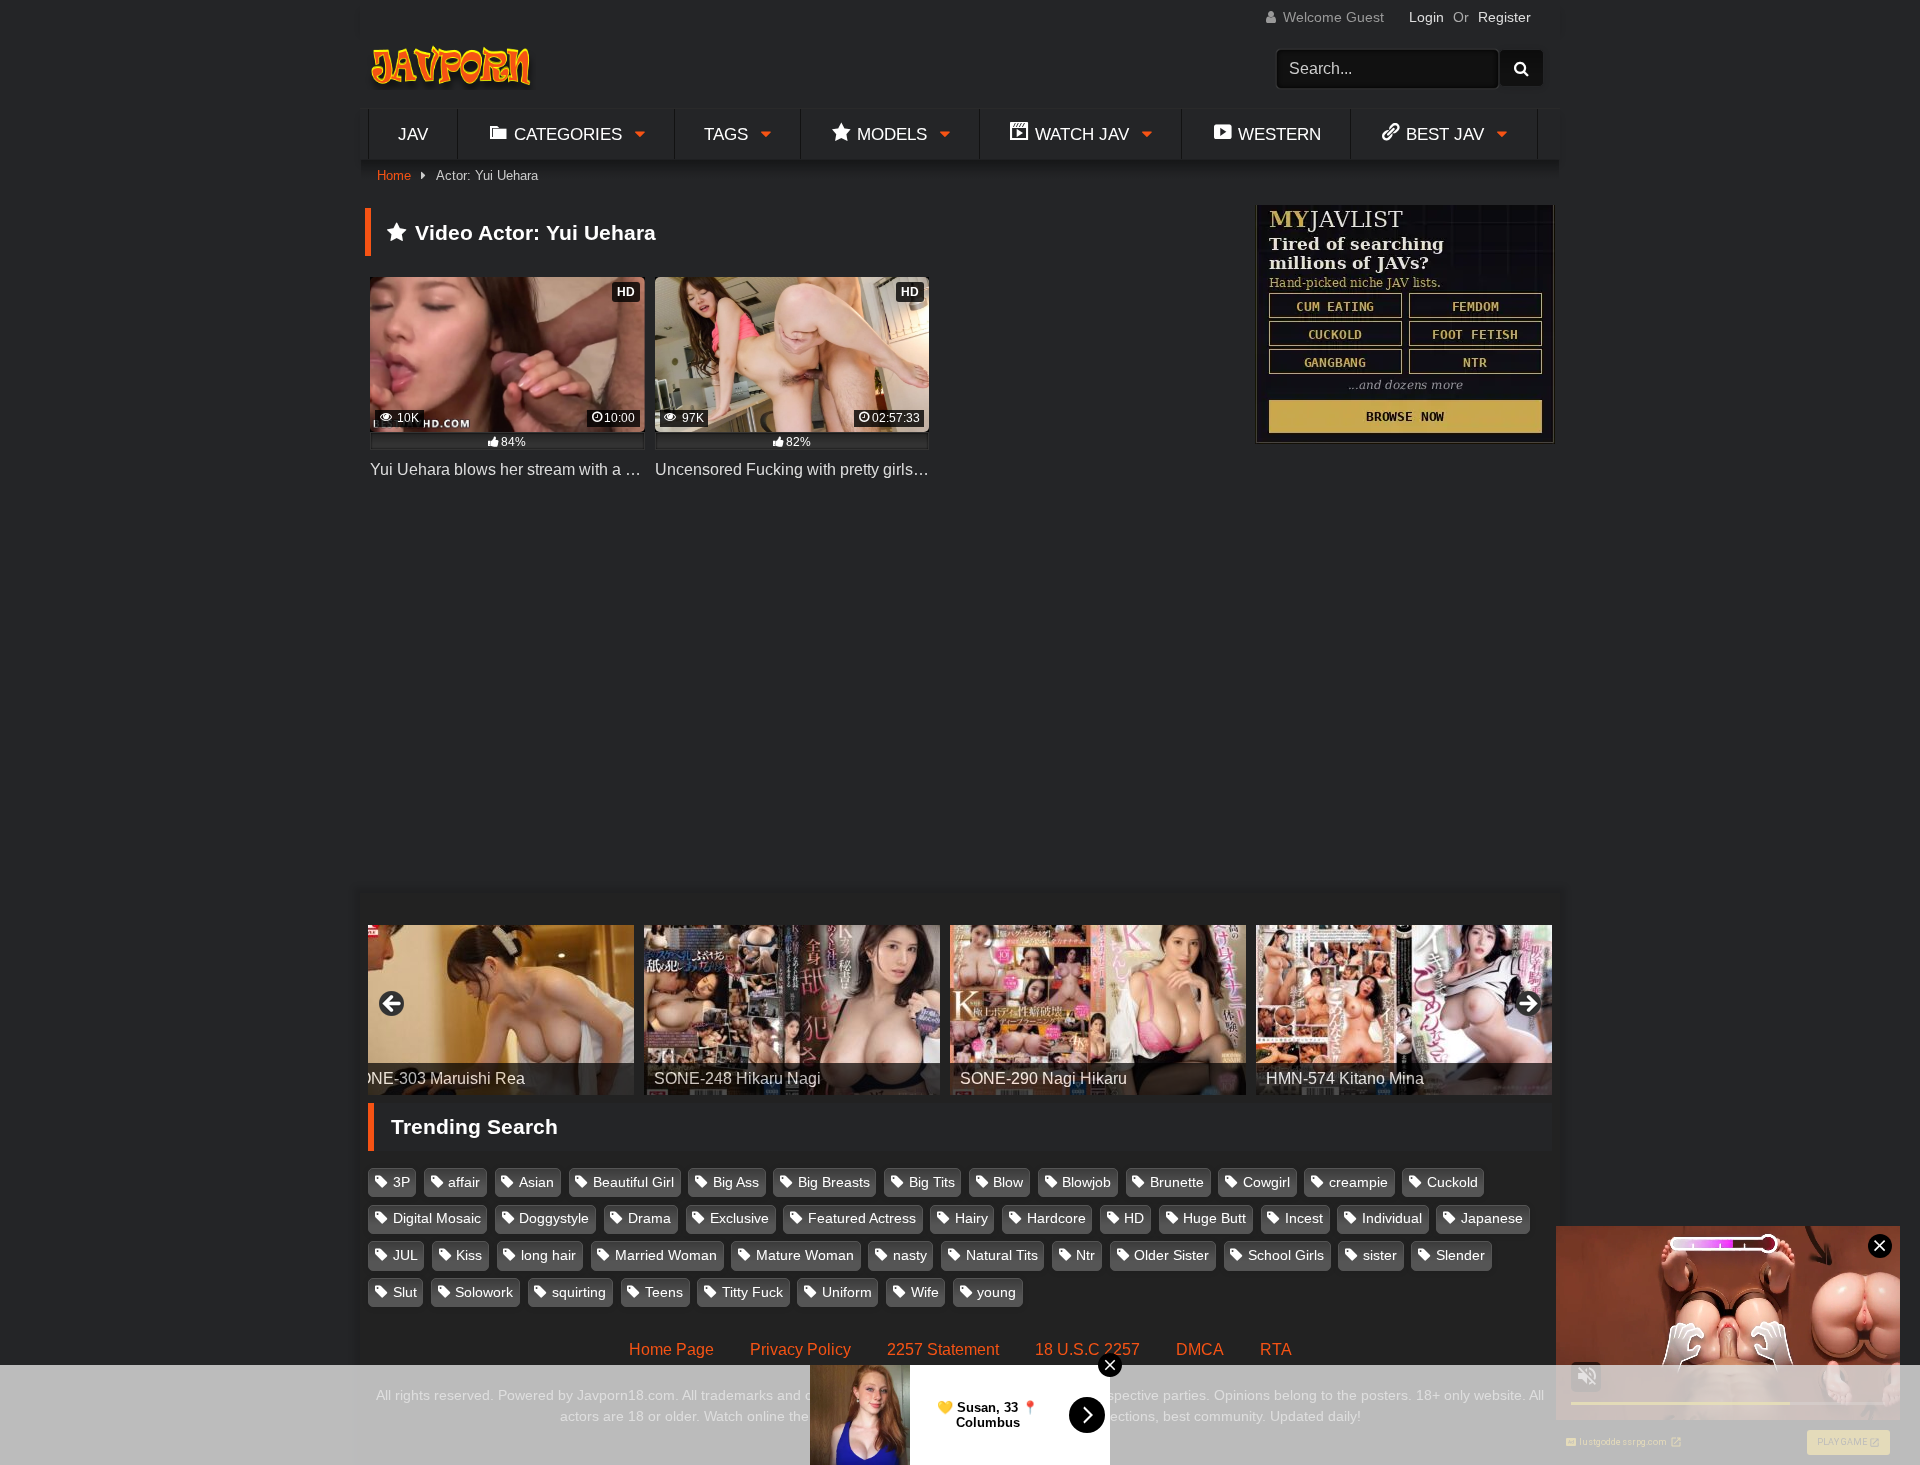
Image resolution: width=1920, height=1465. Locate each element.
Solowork (484, 1292)
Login (1426, 17)
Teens (664, 1292)
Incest (1304, 1218)
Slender (1460, 1255)
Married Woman (666, 1255)
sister (1380, 1255)
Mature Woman (805, 1255)
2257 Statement (943, 1349)
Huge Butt (1214, 1218)
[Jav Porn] (450, 68)
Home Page (671, 1349)
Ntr (1085, 1255)
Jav (413, 134)
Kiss (469, 1255)
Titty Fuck (752, 1292)
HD (1134, 1218)
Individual (1392, 1218)
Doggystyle (554, 1218)
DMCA (1200, 1349)
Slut (405, 1292)
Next (1527, 1005)
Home (394, 175)
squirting (579, 1292)
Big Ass (736, 1182)
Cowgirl (1266, 1182)
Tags (726, 134)
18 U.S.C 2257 (1087, 1349)
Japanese (1492, 1218)
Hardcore (1056, 1218)
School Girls (1286, 1255)
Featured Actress (862, 1218)
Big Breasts (834, 1182)
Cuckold (1452, 1182)
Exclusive (739, 1218)
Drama (649, 1218)
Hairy (971, 1218)
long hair (548, 1255)
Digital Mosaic (437, 1218)
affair (464, 1182)
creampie (1358, 1182)
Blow (1008, 1182)
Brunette (1177, 1182)
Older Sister (1171, 1255)
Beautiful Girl (633, 1182)
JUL (405, 1255)
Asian (536, 1182)
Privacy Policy (800, 1349)
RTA (1276, 1349)
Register (1504, 17)
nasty (910, 1255)
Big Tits (932, 1182)
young (996, 1292)
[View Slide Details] (643, 1010)
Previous (393, 1005)
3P (401, 1182)
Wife (925, 1292)
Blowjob (1086, 1182)
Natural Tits (1002, 1255)
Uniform (847, 1292)
